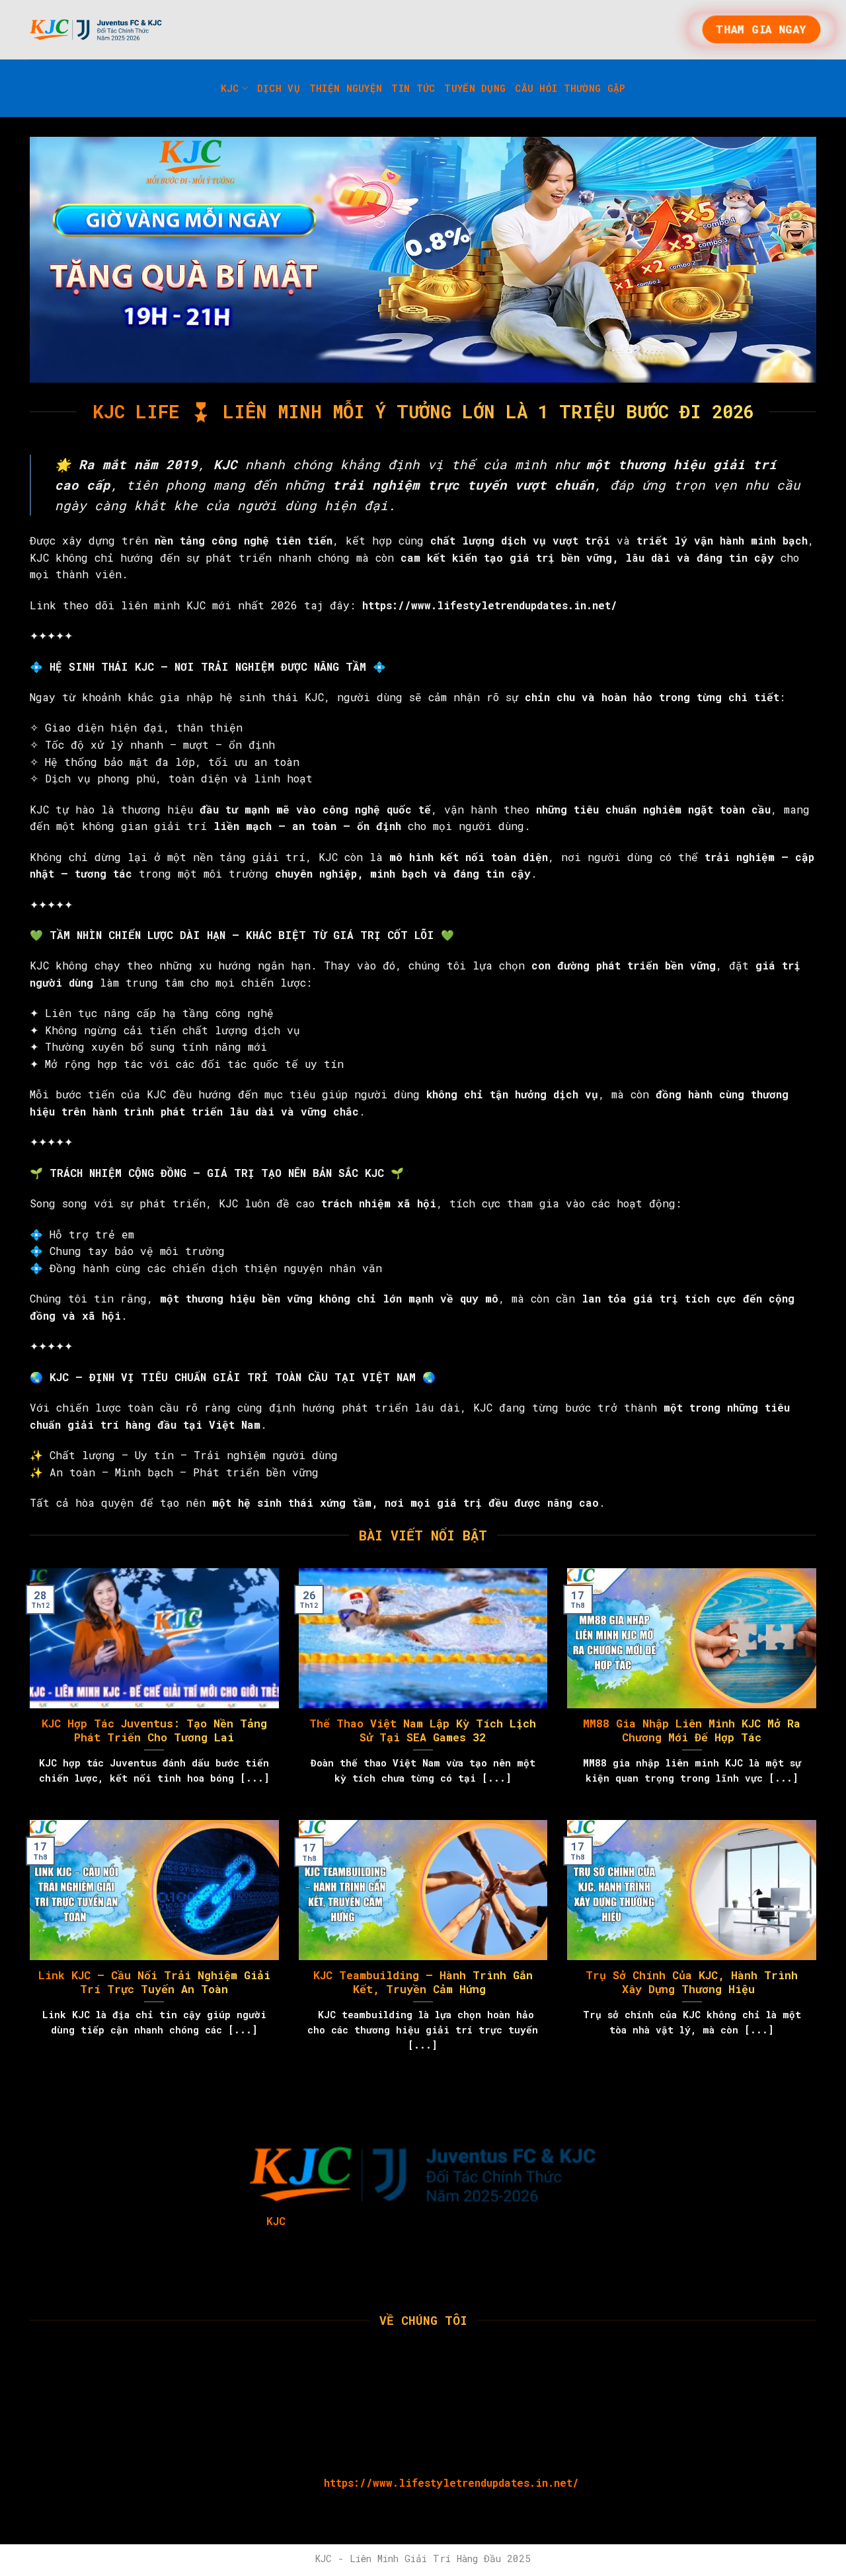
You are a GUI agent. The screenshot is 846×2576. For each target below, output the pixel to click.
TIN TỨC (413, 88)
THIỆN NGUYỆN (346, 88)
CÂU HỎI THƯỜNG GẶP (570, 88)
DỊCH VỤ (279, 88)
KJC (230, 88)
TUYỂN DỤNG (475, 88)
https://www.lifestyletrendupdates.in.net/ (451, 2482)
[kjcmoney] (96, 30)
